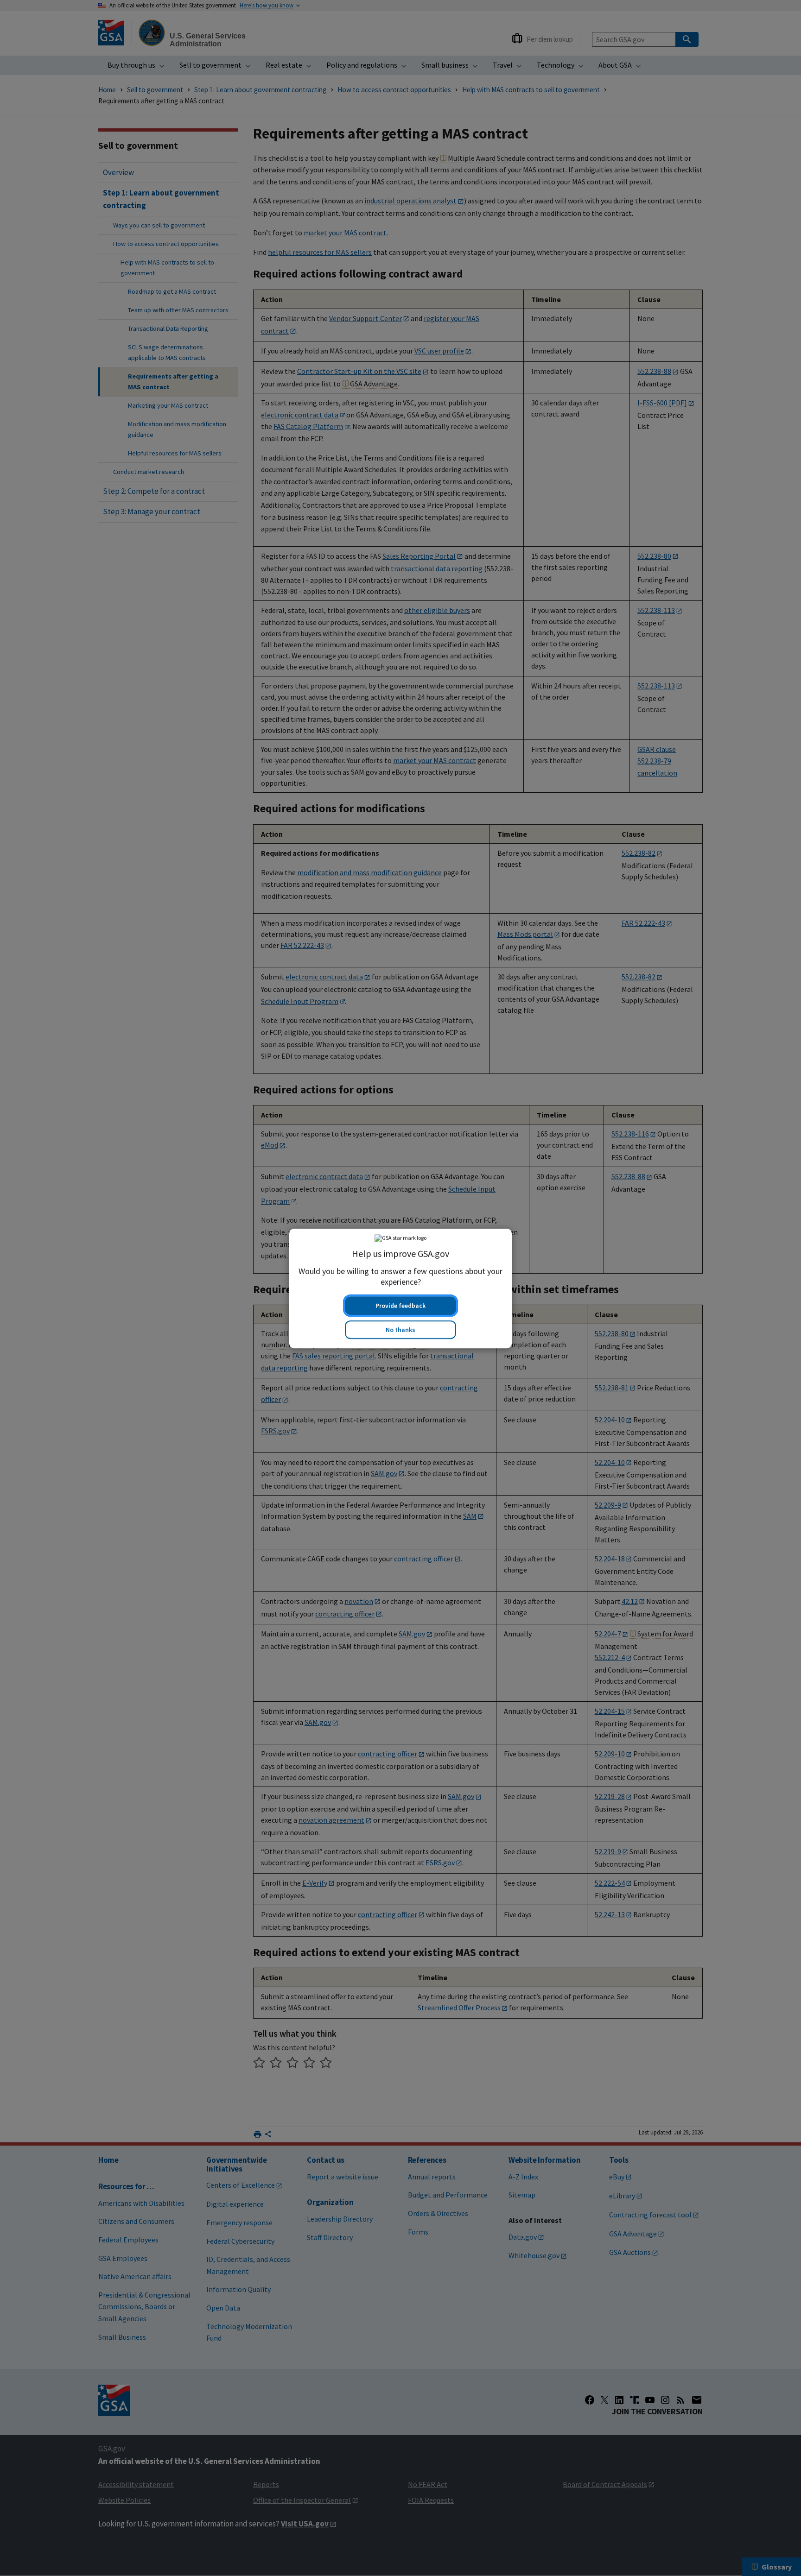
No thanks (400, 1329)
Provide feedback (400, 1305)
